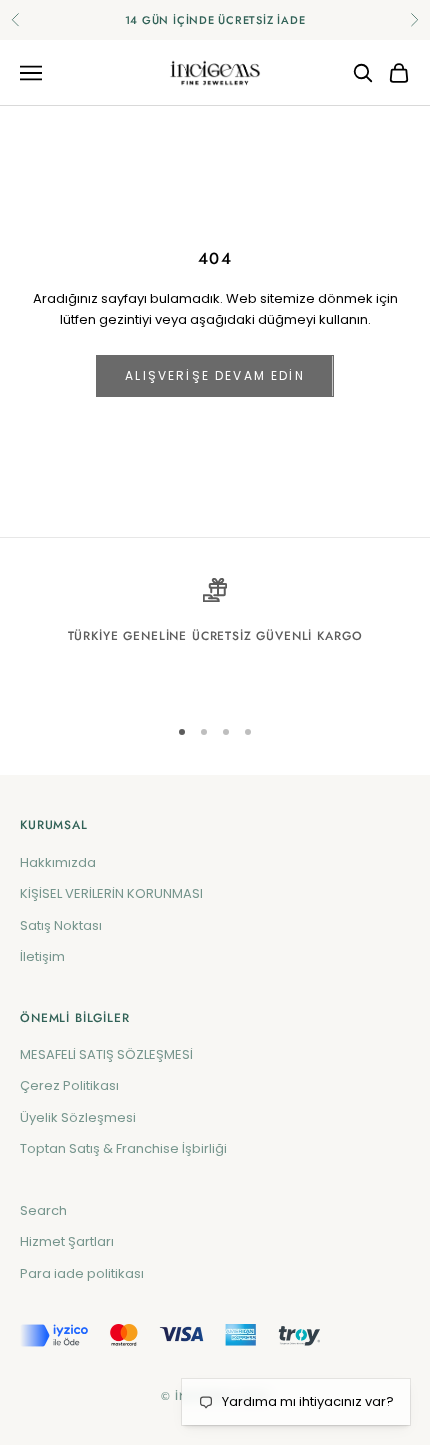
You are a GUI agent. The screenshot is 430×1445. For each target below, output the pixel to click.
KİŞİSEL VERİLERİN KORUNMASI (111, 893)
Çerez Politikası (69, 1085)
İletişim (42, 956)
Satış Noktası (61, 925)
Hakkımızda (58, 862)
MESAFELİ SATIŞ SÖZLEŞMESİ (106, 1054)
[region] (215, 637)
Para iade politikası (82, 1273)
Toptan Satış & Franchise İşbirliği (123, 1148)
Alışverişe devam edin (214, 375)
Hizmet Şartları (67, 1241)
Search (43, 1210)
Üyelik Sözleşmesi (78, 1117)
